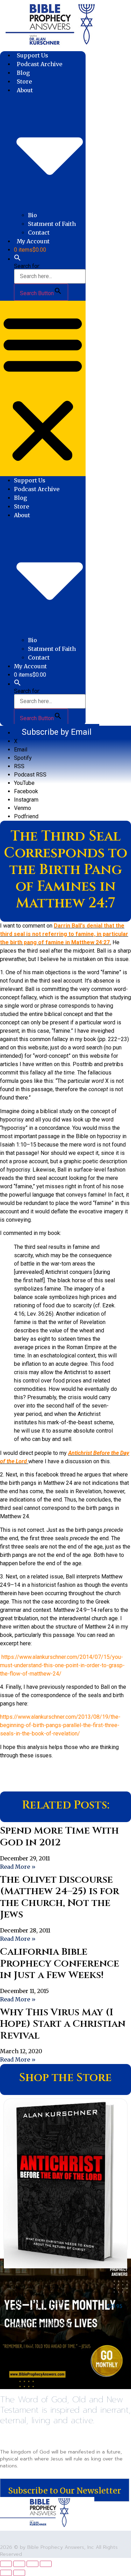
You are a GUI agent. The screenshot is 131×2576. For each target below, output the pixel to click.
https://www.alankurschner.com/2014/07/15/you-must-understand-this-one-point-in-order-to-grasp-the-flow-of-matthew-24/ (62, 1665)
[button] (17, 259)
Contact (39, 233)
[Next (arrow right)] (19, 2573)
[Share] (32, 2564)
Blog (23, 73)
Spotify (23, 758)
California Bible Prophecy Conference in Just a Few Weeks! (60, 1963)
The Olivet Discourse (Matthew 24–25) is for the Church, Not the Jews (60, 1897)
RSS (19, 766)
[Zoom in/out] (6, 2564)
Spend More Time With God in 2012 (59, 1837)
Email (21, 750)
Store (24, 81)
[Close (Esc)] (46, 2564)
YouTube (24, 783)
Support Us (32, 55)
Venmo (23, 808)
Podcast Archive (39, 64)
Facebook (26, 791)
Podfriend (26, 816)
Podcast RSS (30, 775)
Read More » (18, 1867)
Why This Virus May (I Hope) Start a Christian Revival (63, 2024)
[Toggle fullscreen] (19, 2564)
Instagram (26, 800)
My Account (33, 241)
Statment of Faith (52, 224)
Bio (32, 215)
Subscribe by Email (57, 732)
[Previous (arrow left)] (6, 2573)
